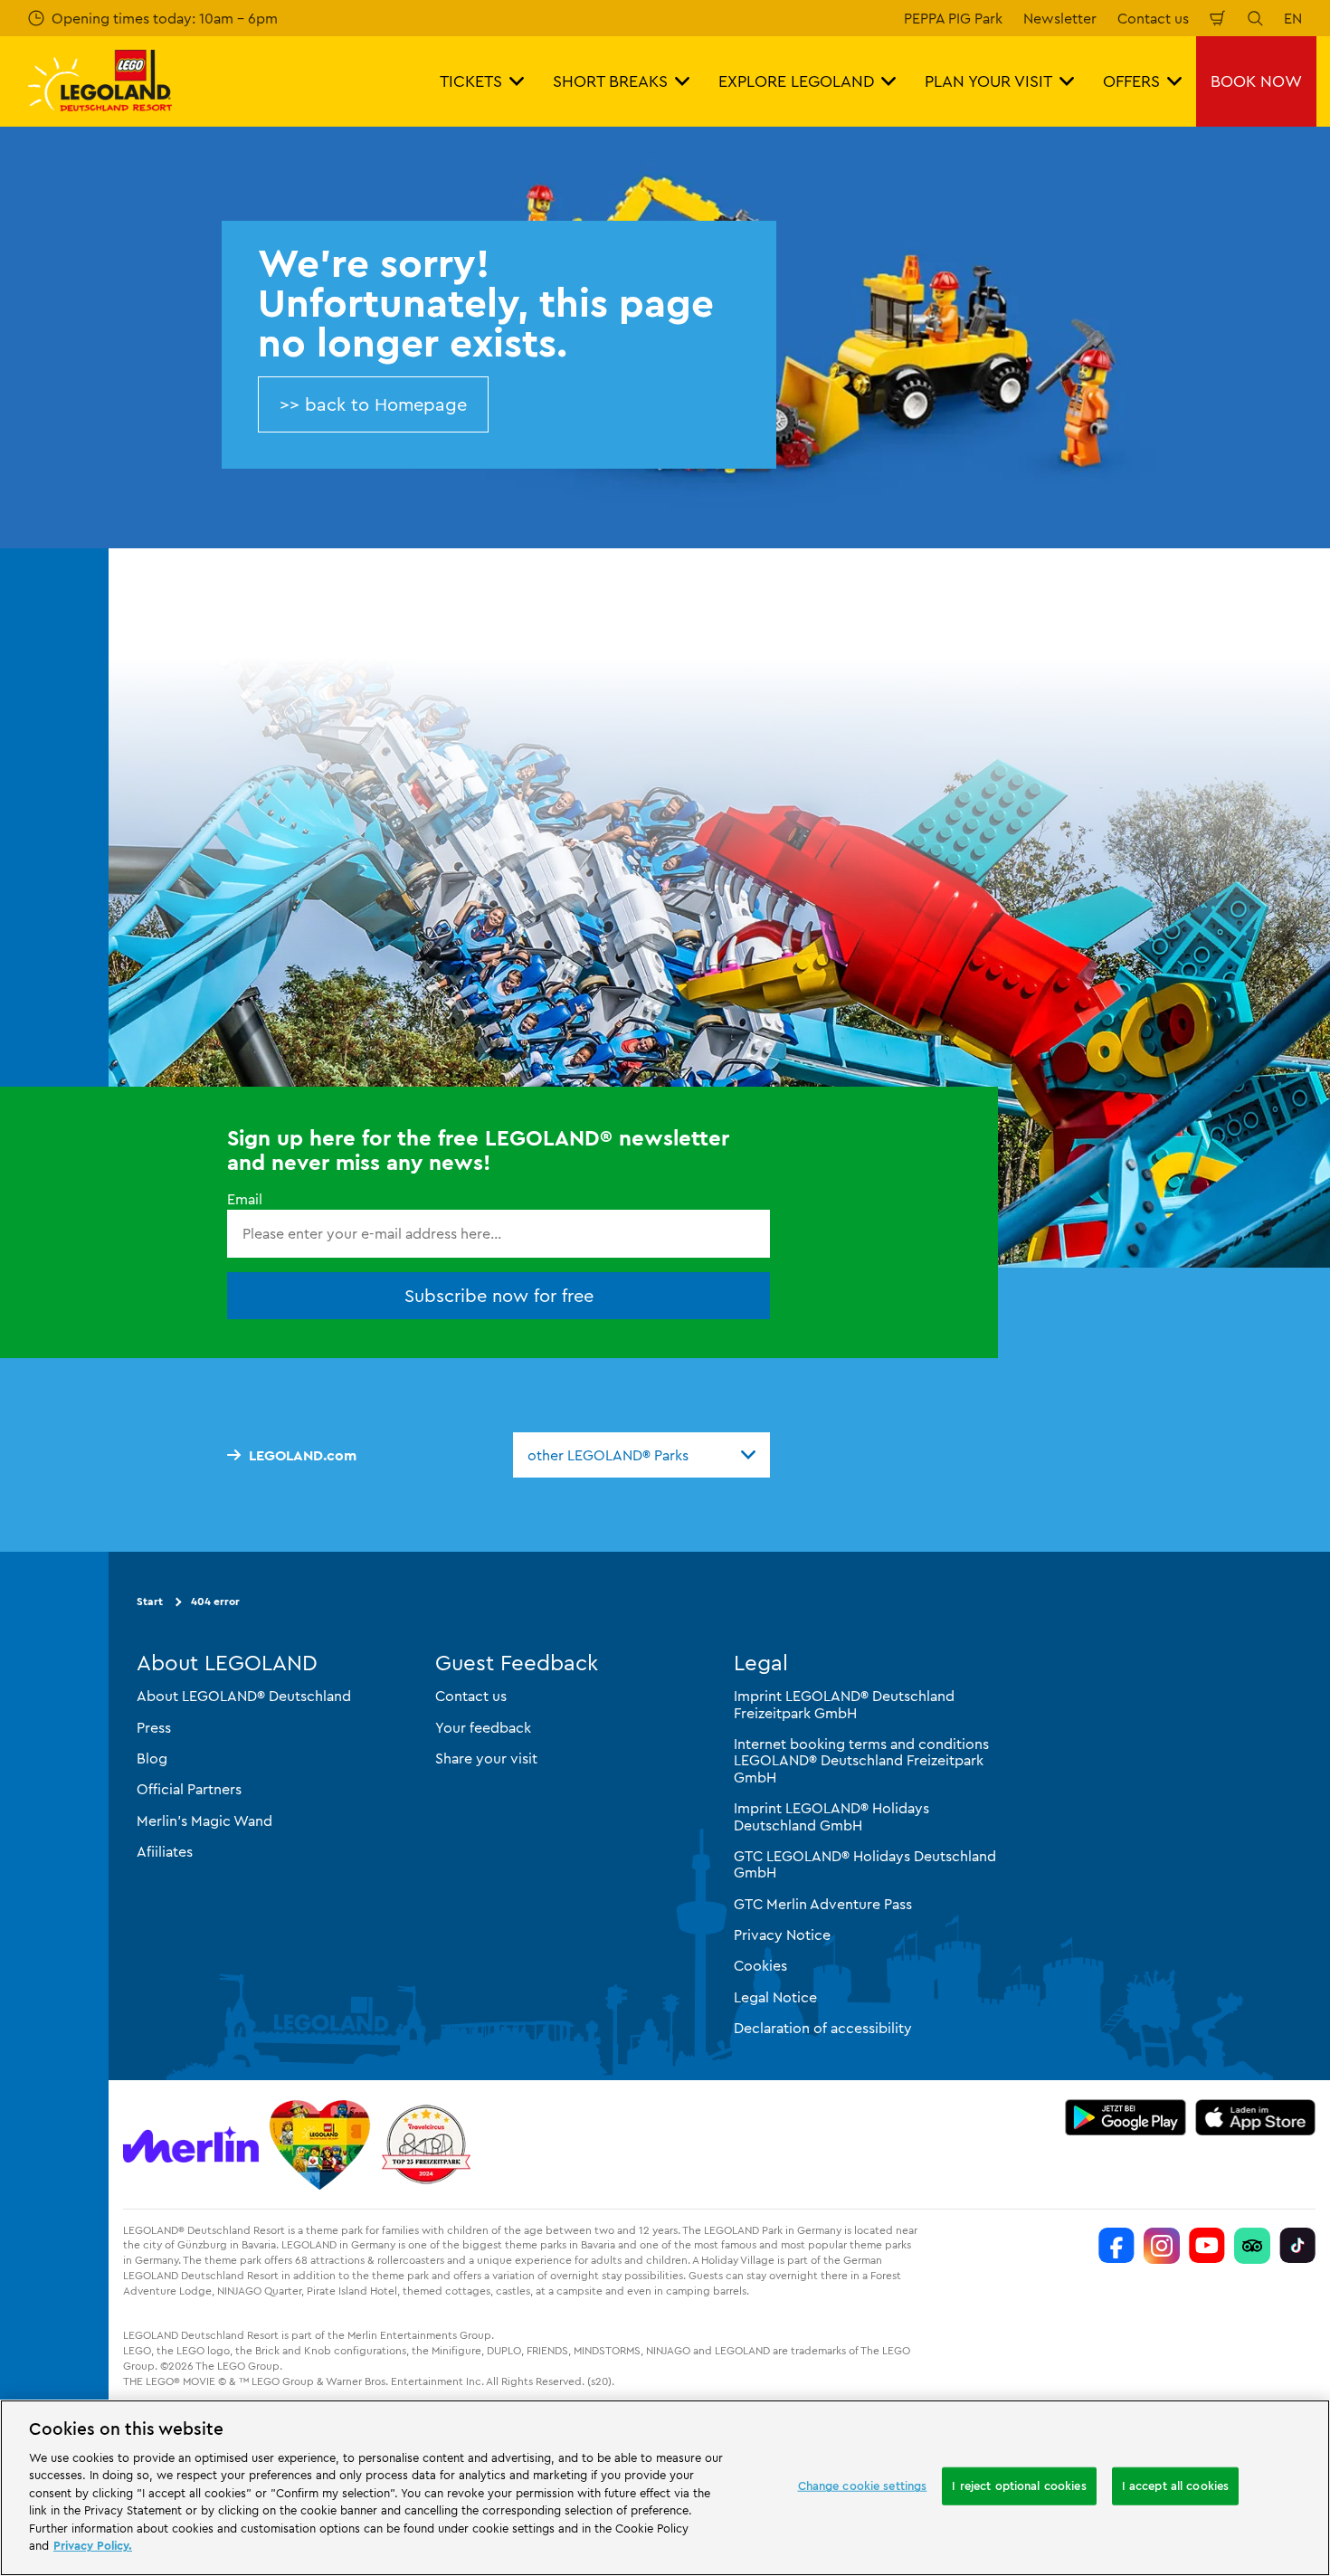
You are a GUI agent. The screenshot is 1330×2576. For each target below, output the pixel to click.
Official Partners (189, 1789)
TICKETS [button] (471, 81)
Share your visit (486, 1758)
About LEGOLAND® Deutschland (244, 1696)
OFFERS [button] (1131, 81)
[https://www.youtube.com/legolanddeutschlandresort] (1207, 2246)
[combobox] (641, 1455)
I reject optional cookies (1019, 2486)
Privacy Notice (782, 1934)
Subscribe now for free (499, 1295)
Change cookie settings (863, 2486)
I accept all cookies (1176, 2486)
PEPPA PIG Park (953, 18)
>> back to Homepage (373, 404)
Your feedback (483, 1727)
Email (245, 1199)
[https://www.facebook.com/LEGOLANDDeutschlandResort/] (1116, 2246)
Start (150, 1601)
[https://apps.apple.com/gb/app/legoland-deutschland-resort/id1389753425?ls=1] (1256, 2117)
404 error (215, 1601)
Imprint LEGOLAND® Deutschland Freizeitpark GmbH (844, 1704)
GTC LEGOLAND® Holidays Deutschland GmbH (865, 1864)
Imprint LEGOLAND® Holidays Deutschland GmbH (831, 1816)
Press (154, 1727)
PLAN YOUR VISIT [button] (988, 81)
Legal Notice (775, 1997)
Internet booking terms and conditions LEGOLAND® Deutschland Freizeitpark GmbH (861, 1760)
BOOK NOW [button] (1256, 81)
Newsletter (1060, 18)
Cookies (760, 1965)
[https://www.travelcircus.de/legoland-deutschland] (426, 2144)
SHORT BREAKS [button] (610, 81)
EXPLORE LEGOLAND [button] (796, 81)
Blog (152, 1758)
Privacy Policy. (93, 2545)
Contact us (1153, 18)
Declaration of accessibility (823, 2028)
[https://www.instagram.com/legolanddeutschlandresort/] (1162, 2246)
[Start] (320, 2144)
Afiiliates (165, 1851)
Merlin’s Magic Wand (204, 1820)
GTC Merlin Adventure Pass (823, 1904)
